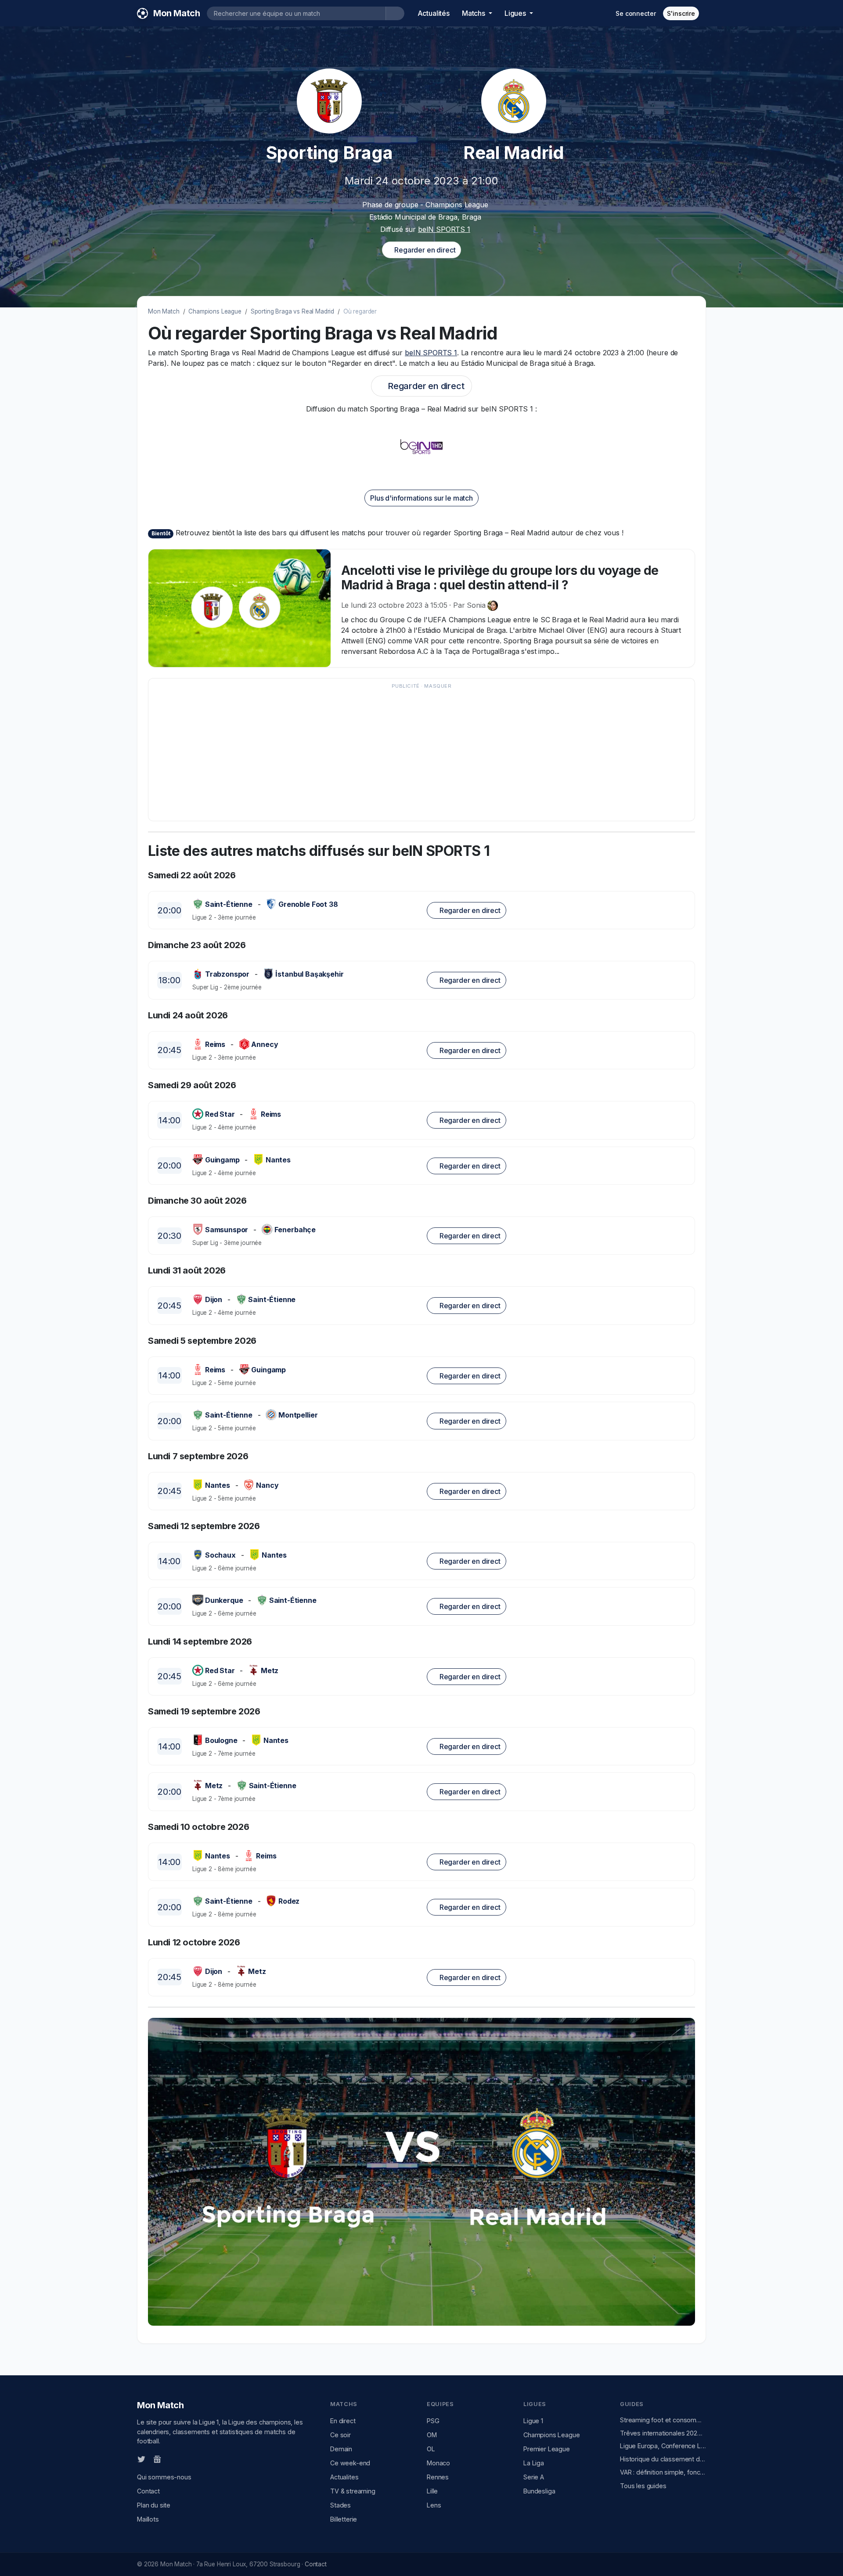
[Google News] (157, 2459)
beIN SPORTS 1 (444, 229)
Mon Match (164, 311)
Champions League (215, 311)
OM (432, 2435)
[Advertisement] (417, 754)
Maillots (148, 2519)
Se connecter (636, 13)
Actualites (344, 2477)
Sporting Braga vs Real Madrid (292, 311)
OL (431, 2449)
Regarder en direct (424, 250)
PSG (433, 2421)
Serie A (534, 2477)
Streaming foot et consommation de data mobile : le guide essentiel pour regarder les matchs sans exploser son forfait (663, 2420)
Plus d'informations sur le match (421, 498)
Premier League (547, 2449)
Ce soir (340, 2435)
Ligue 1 (533, 2421)
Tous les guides (643, 2486)
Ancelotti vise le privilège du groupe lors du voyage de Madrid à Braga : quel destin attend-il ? (500, 578)
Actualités (434, 13)
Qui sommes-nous (164, 2477)
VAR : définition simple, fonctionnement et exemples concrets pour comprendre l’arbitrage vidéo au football (663, 2472)
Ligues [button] (516, 13)
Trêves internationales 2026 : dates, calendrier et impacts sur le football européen (663, 2433)
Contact (148, 2491)
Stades (340, 2505)
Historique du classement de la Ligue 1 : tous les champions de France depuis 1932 (663, 2459)
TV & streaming (353, 2491)
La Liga (534, 2463)
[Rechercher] (395, 13)
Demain (341, 2449)
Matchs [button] (474, 13)
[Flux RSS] (172, 2459)
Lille (432, 2491)
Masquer (438, 686)
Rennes (438, 2477)
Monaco (438, 2463)
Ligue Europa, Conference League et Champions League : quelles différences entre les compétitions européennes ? (663, 2446)
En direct (343, 2421)
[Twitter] (141, 2459)
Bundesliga (539, 2491)
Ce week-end (350, 2463)
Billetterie (344, 2519)
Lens (434, 2505)
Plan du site (154, 2505)
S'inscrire (681, 13)
